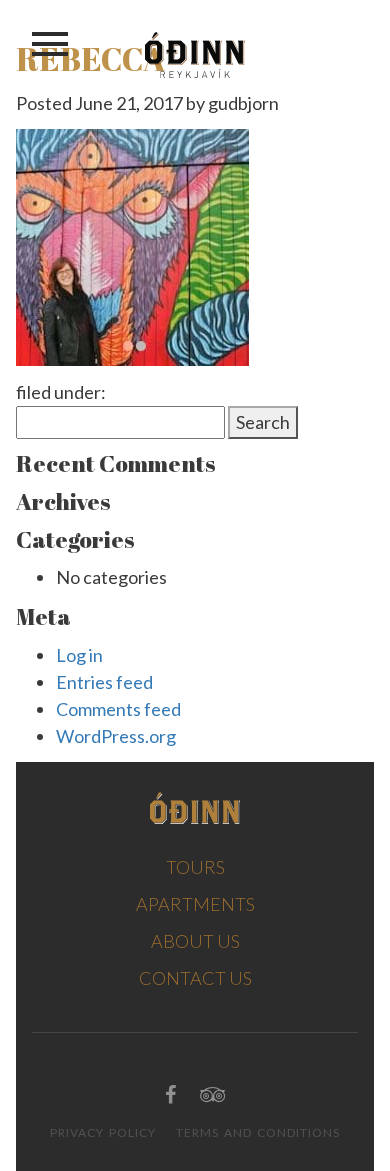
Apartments (195, 904)
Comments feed (118, 709)
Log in (79, 655)
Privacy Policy (103, 1132)
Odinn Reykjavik (195, 55)
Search (263, 422)
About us (195, 941)
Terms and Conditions (258, 1132)
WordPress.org (116, 736)
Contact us (195, 978)
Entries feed (104, 682)
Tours (195, 867)
